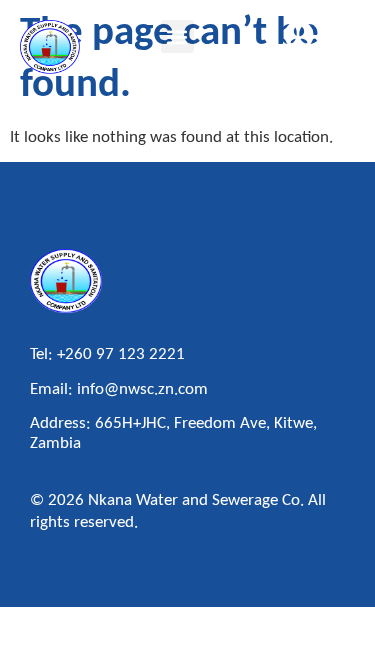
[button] (177, 36)
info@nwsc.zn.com (142, 389)
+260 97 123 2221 (121, 354)
